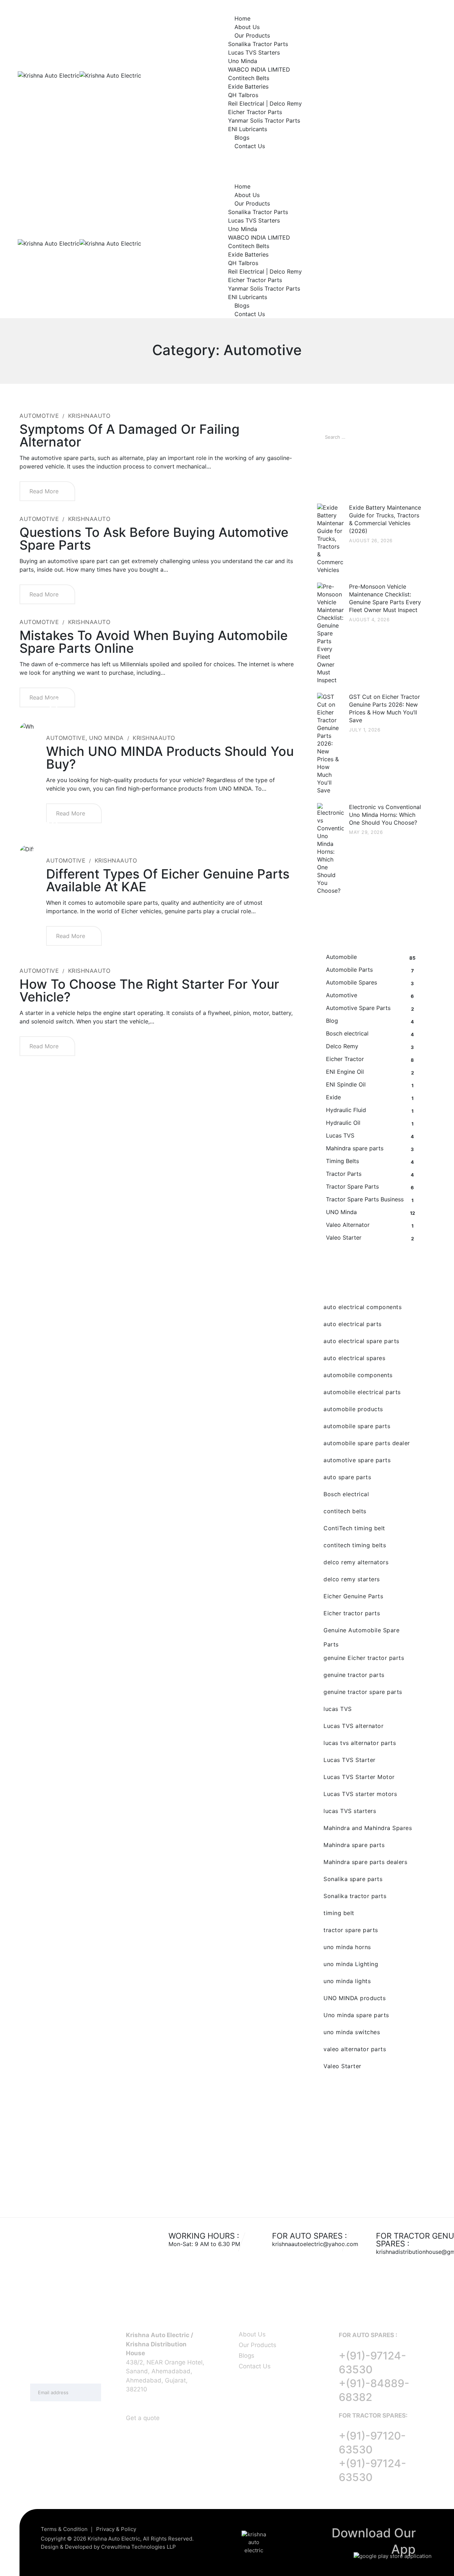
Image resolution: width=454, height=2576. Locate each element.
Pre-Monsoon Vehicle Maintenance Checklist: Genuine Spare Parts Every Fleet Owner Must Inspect (385, 598)
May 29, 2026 (366, 832)
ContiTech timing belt (354, 1528)
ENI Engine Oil (345, 1072)
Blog (332, 1021)
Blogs (242, 138)
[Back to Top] (439, 2564)
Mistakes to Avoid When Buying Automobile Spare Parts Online (154, 642)
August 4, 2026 (369, 619)
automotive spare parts (357, 1460)
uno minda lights (347, 1981)
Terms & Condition (64, 2529)
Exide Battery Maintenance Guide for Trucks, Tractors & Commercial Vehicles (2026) (385, 519)
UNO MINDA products (355, 1998)
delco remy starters (352, 1579)
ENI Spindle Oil (346, 1084)
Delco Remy (342, 1046)
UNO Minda (106, 738)
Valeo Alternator (348, 1225)
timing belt (339, 1913)
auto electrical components (362, 1307)
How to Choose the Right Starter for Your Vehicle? (149, 990)
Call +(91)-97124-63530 (48, 159)
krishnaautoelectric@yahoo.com (315, 2244)
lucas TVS (338, 1709)
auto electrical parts (353, 1324)
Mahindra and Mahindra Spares (368, 1828)
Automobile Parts (349, 970)
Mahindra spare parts (355, 1148)
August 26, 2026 (371, 540)
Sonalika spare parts (353, 1879)
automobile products (353, 1409)
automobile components (358, 1375)
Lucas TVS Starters (254, 52)
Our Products (252, 35)
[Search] (411, 437)
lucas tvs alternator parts (360, 1743)
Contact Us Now (369, 2164)
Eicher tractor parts (352, 1613)
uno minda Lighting (351, 1964)
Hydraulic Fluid (346, 1110)
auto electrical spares (354, 1358)
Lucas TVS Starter (350, 1760)
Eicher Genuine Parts (353, 1596)
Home (242, 18)
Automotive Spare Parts (358, 1008)
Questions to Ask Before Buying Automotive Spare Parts (154, 539)
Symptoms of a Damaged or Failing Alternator (129, 436)
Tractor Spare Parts (352, 1186)
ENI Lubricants (248, 129)
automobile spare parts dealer (367, 1443)
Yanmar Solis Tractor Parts (264, 120)
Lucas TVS (340, 1135)
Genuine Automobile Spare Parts (361, 1632)
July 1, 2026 (365, 730)
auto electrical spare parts (361, 1341)
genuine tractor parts (354, 1675)
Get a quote (143, 2418)
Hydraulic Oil (343, 1123)
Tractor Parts (344, 1174)
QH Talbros (243, 95)
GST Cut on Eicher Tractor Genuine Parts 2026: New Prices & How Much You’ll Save (384, 708)
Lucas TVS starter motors (360, 1794)
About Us (247, 27)
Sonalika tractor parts (355, 1896)
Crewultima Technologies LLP (139, 2547)
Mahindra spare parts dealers (365, 1862)
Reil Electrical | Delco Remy (265, 103)
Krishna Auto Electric (114, 2539)
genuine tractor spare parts (363, 1692)
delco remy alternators (356, 1562)
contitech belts (345, 1511)
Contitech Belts (249, 78)
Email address (50, 2376)
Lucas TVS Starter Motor (359, 1777)
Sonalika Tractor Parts (258, 44)
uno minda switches (352, 2032)
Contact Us (250, 146)
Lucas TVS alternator (353, 1726)
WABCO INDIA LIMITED (259, 69)
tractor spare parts (351, 1930)
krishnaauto (89, 416)
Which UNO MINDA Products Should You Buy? (170, 758)
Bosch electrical (347, 1033)
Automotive (39, 416)
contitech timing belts (355, 1545)
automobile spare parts (357, 1426)
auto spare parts (347, 1477)
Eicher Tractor (345, 1059)
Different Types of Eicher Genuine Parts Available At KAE (168, 880)
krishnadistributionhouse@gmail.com (133, 159)
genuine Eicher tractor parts (364, 1658)
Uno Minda (243, 61)
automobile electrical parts (362, 1392)
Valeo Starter (344, 1238)
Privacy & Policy (116, 2529)
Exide (333, 1097)
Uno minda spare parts (356, 2015)
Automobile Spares (351, 982)
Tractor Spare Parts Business (365, 1199)
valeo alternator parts (355, 2049)
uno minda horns (347, 1947)
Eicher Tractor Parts (255, 112)
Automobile (341, 957)
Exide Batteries (248, 86)
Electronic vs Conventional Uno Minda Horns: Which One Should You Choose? (385, 815)
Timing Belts (342, 1161)
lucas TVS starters (350, 1811)
